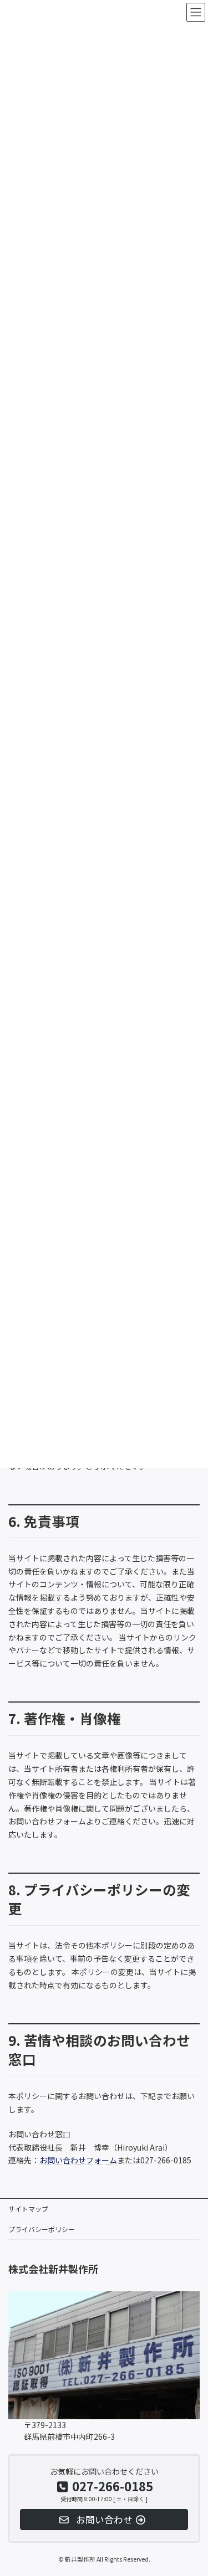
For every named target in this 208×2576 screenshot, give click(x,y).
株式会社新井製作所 (53, 2269)
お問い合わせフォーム (78, 2160)
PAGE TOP (192, 2436)
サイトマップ (28, 2209)
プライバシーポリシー (42, 2229)
